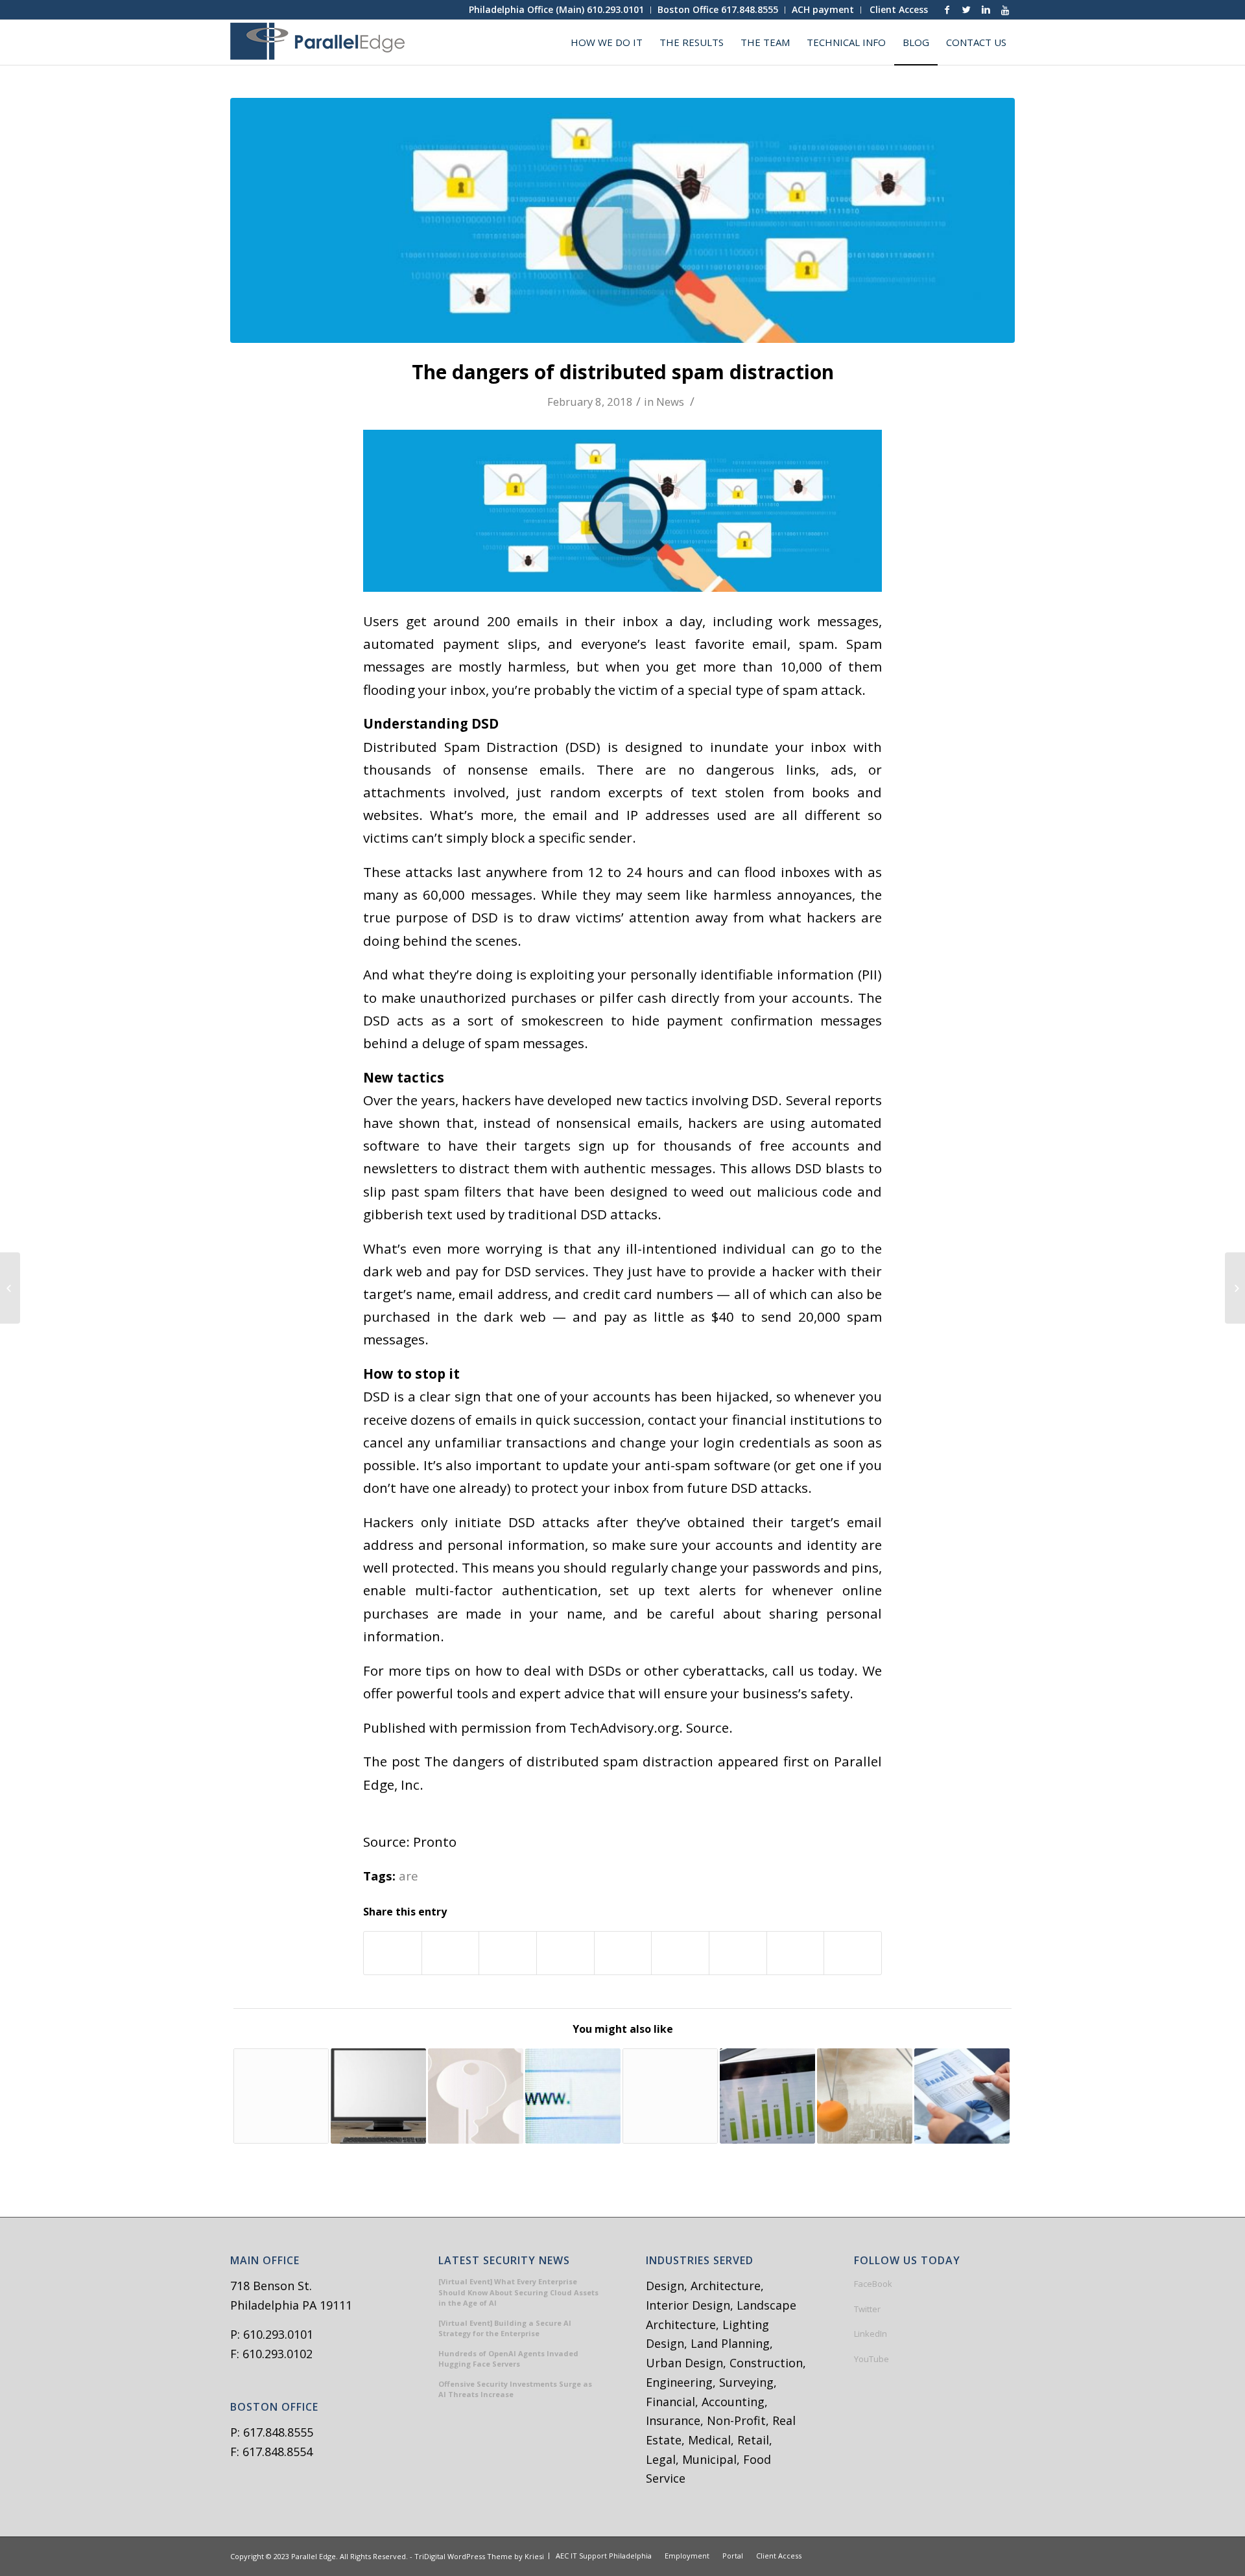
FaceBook (873, 2284)
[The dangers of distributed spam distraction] (622, 220)
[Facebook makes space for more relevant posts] (1235, 1288)
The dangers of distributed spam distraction (623, 372)
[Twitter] (966, 10)
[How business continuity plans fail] (865, 2096)
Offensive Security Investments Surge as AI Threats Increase (515, 2389)
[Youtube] (1005, 10)
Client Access (899, 9)
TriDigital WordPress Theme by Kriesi (479, 2556)
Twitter (867, 2309)
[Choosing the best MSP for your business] (670, 2096)
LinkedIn (871, 2334)
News (670, 402)
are (409, 1876)
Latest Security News (504, 2261)
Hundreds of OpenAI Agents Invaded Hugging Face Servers (508, 2359)
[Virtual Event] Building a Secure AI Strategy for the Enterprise (505, 2328)
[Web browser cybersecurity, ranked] (573, 2096)
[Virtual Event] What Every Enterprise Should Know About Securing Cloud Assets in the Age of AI (518, 2292)
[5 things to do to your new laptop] (10, 1288)
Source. (709, 1727)
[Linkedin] (986, 10)
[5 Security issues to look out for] (476, 2096)
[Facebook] (947, 10)
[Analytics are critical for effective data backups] (962, 2096)
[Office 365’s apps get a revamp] (281, 2096)
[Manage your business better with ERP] (767, 2096)
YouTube (871, 2359)
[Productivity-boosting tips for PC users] (378, 2096)
